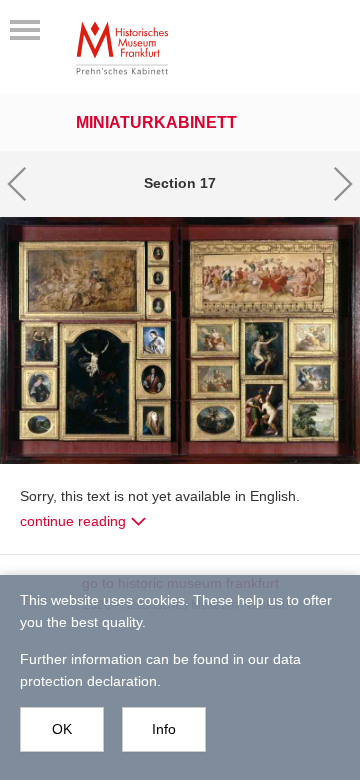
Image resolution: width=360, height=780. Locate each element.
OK (62, 729)
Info (164, 729)
